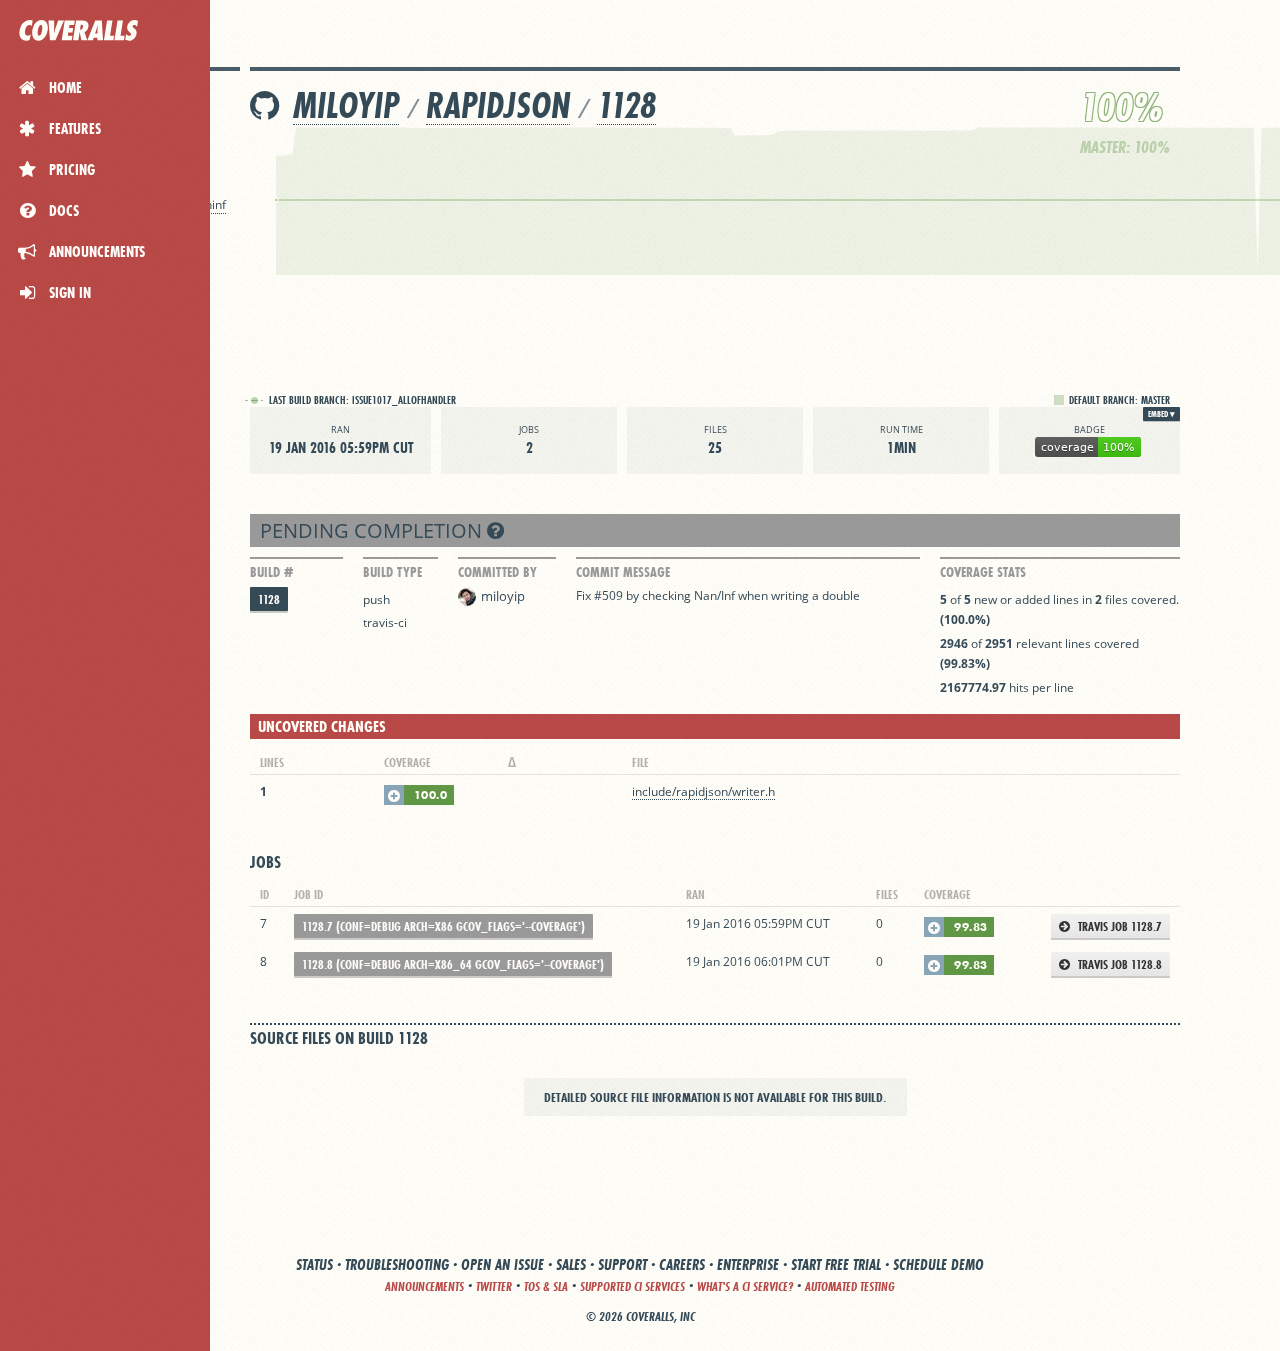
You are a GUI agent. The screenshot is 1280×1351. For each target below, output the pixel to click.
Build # (271, 572)
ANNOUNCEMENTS (424, 1286)
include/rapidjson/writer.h (703, 791)
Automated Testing (850, 1286)
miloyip (346, 105)
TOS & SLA (546, 1286)
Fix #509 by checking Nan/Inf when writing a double (718, 595)
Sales (571, 1264)
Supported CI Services (632, 1286)
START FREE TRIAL (836, 1264)
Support (622, 1264)
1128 (626, 105)
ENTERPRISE (748, 1264)
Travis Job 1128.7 (1118, 926)
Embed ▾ (1161, 414)
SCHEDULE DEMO (938, 1264)
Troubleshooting (397, 1264)
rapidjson (498, 105)
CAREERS (682, 1264)
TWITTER (494, 1286)
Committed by (497, 572)
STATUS (314, 1264)
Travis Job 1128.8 (1118, 964)
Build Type (392, 572)
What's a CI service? (745, 1286)
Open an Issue (502, 1264)
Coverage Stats (983, 572)
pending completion (373, 530)
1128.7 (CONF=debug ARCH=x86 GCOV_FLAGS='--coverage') (443, 926)
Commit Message (623, 572)
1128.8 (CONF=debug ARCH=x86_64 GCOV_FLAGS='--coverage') (453, 964)
